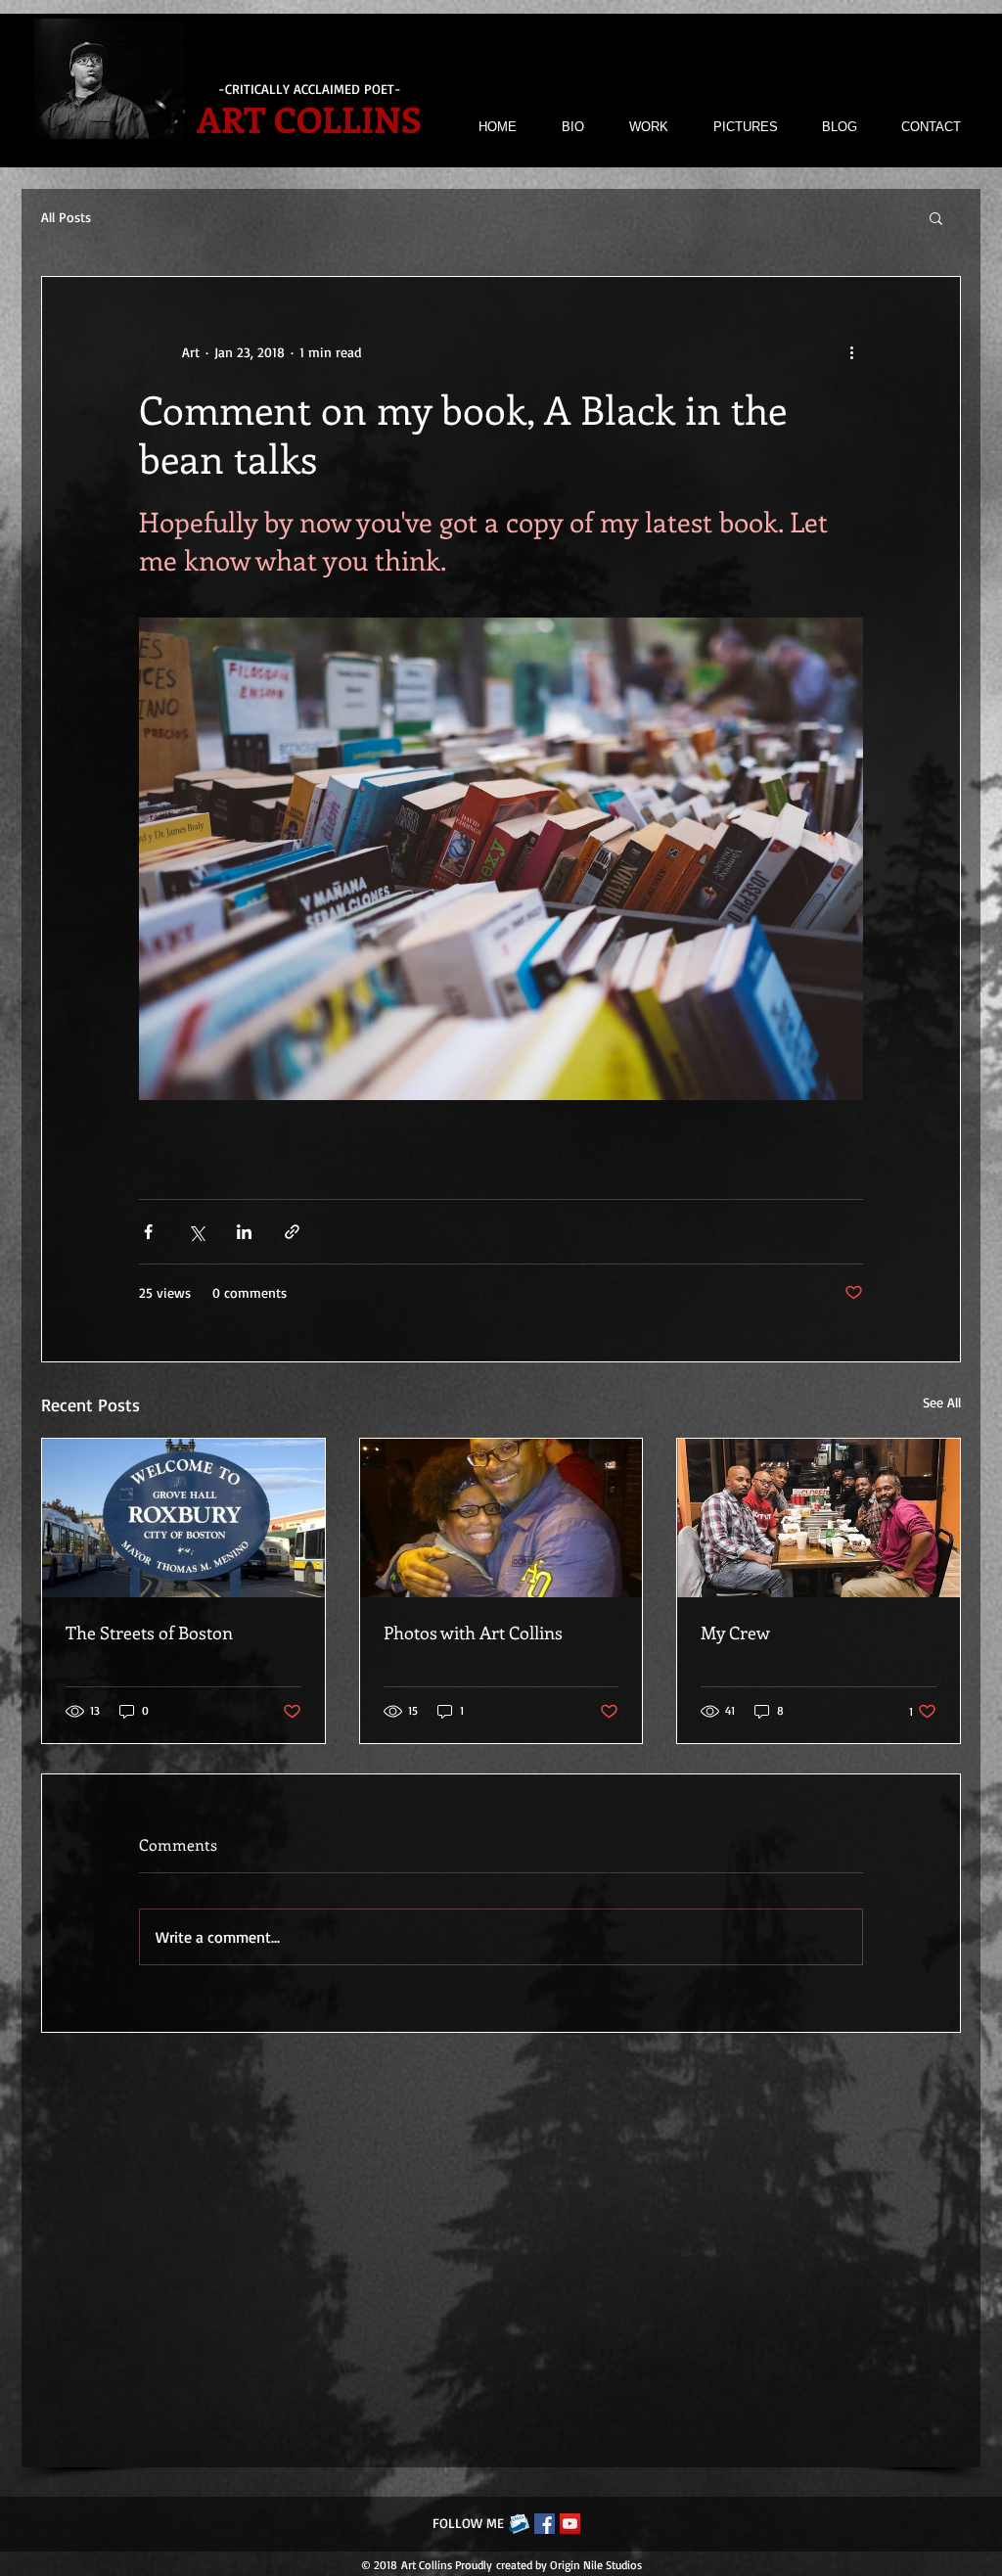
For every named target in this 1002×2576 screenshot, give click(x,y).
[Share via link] (292, 1232)
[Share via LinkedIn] (244, 1232)
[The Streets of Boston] (183, 1518)
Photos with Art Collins (473, 1633)
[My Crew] (819, 1518)
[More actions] (851, 351)
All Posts (66, 217)
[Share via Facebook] (148, 1232)
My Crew (735, 1633)
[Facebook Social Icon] (545, 2524)
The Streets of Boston (149, 1633)
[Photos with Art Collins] (501, 1518)
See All (942, 1402)
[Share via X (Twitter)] (196, 1232)
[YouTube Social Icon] (570, 2524)
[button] (936, 217)
